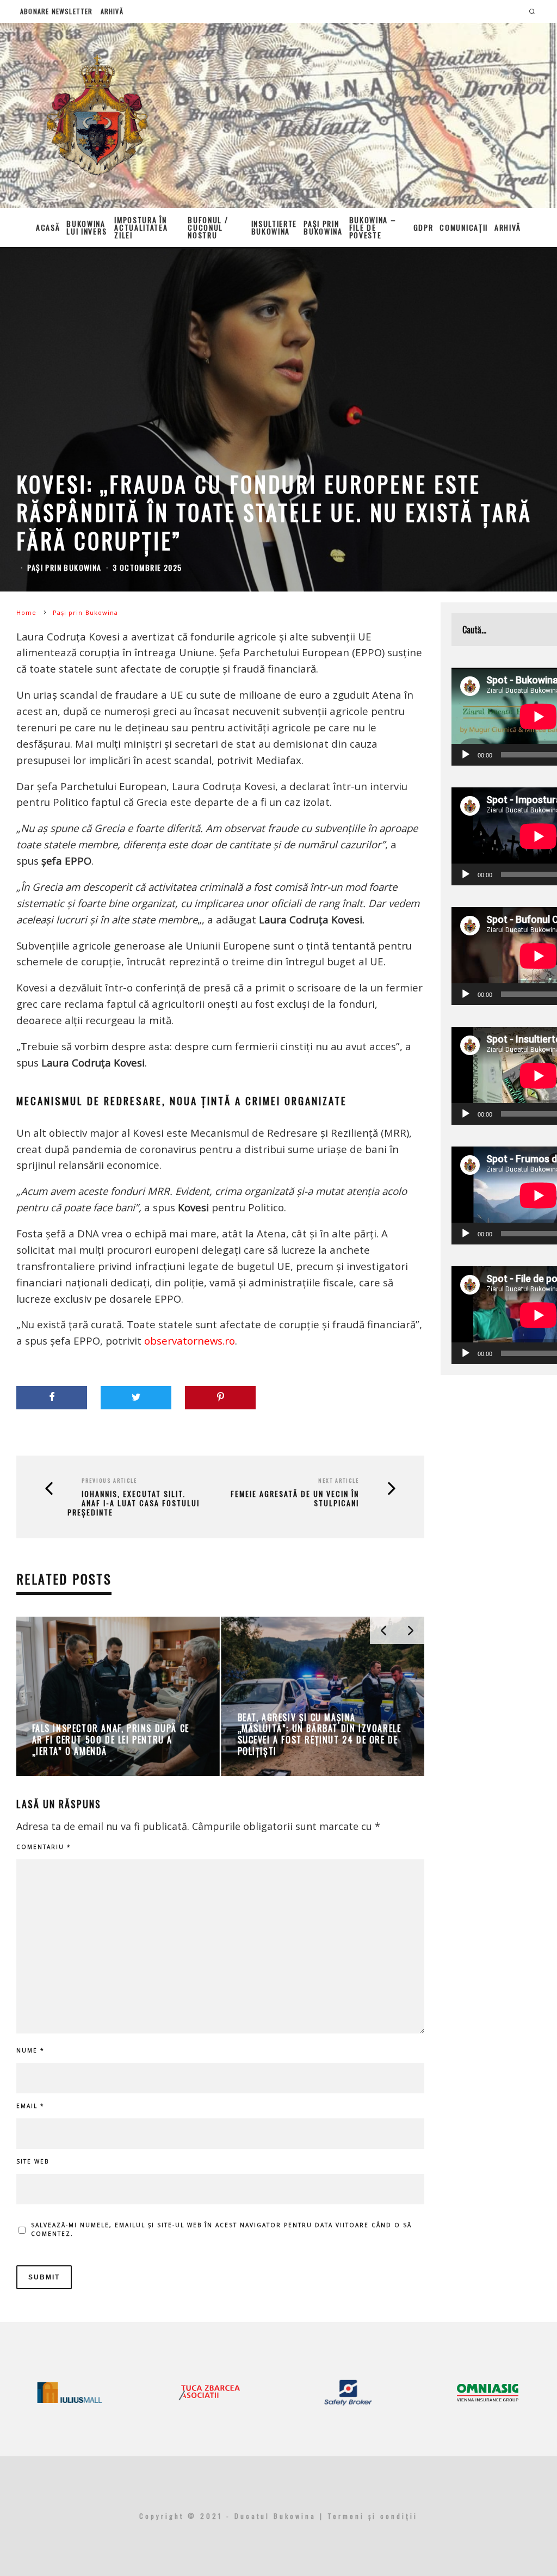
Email (30, 2106)
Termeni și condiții (373, 2516)
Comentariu (44, 1847)
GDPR (423, 227)
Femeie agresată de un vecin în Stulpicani (295, 1499)
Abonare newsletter (57, 11)
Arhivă (112, 11)
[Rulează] (466, 755)
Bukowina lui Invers (86, 227)
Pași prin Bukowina (323, 227)
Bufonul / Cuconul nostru (208, 227)
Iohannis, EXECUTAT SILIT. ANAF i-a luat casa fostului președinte (134, 1503)
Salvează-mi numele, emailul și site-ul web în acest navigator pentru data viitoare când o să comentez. (221, 2229)
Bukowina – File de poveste (373, 227)
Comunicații (463, 227)
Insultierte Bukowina (274, 227)
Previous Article (109, 1480)
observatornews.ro (190, 1341)
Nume (30, 2050)
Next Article (339, 1480)
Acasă (48, 227)
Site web (33, 2161)
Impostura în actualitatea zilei (141, 227)
